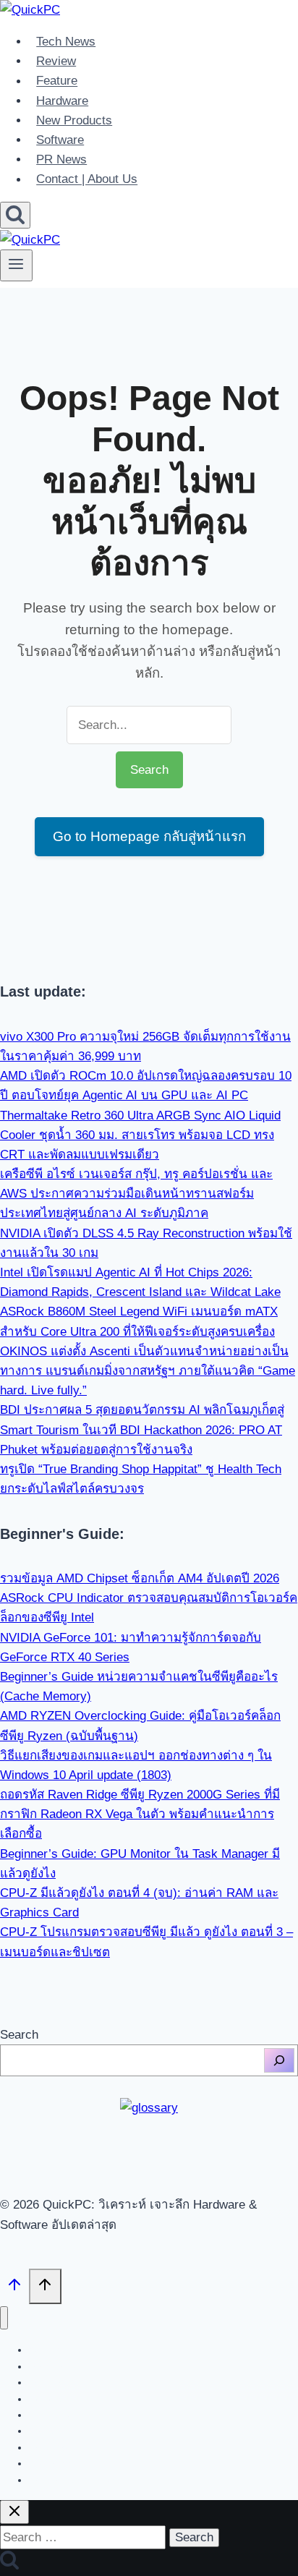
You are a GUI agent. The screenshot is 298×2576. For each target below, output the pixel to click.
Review (56, 61)
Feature (57, 81)
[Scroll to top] (14, 2288)
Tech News (66, 42)
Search (19, 2035)
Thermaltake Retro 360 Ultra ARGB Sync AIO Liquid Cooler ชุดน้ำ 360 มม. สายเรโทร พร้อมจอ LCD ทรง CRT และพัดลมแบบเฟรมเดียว (140, 1135)
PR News (61, 159)
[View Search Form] (15, 215)
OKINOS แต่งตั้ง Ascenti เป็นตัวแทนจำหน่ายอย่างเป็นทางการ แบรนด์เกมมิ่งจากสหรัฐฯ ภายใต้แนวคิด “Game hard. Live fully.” (148, 1371)
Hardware (62, 101)
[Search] (279, 2060)
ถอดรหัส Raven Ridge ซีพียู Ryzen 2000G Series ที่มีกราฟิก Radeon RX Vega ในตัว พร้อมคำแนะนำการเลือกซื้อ (140, 1814)
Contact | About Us (87, 180)
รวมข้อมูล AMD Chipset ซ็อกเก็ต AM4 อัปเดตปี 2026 (140, 1578)
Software (60, 140)
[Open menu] (16, 265)
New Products (74, 120)
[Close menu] (4, 2318)
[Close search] (14, 2512)
